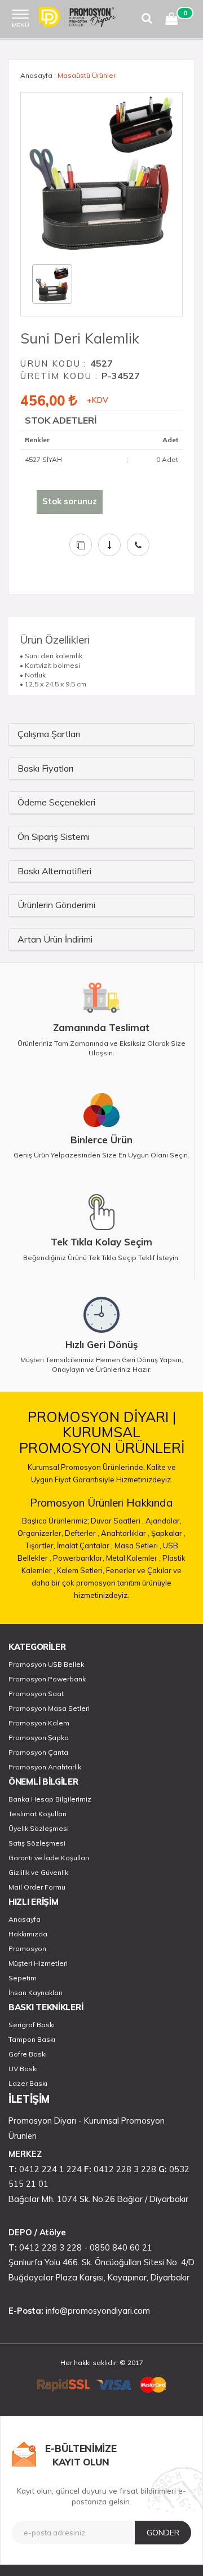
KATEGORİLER (37, 1647)
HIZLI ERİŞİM (33, 1902)
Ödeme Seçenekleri (56, 802)
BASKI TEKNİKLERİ (46, 2007)
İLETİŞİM (29, 2099)
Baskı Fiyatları (45, 768)
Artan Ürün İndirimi (55, 939)
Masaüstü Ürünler (87, 75)
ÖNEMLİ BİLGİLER (43, 1782)
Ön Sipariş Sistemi (54, 836)
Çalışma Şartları (49, 734)
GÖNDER (163, 2533)
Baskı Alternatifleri (54, 871)
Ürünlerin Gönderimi (56, 905)
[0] (171, 21)
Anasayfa (36, 75)
